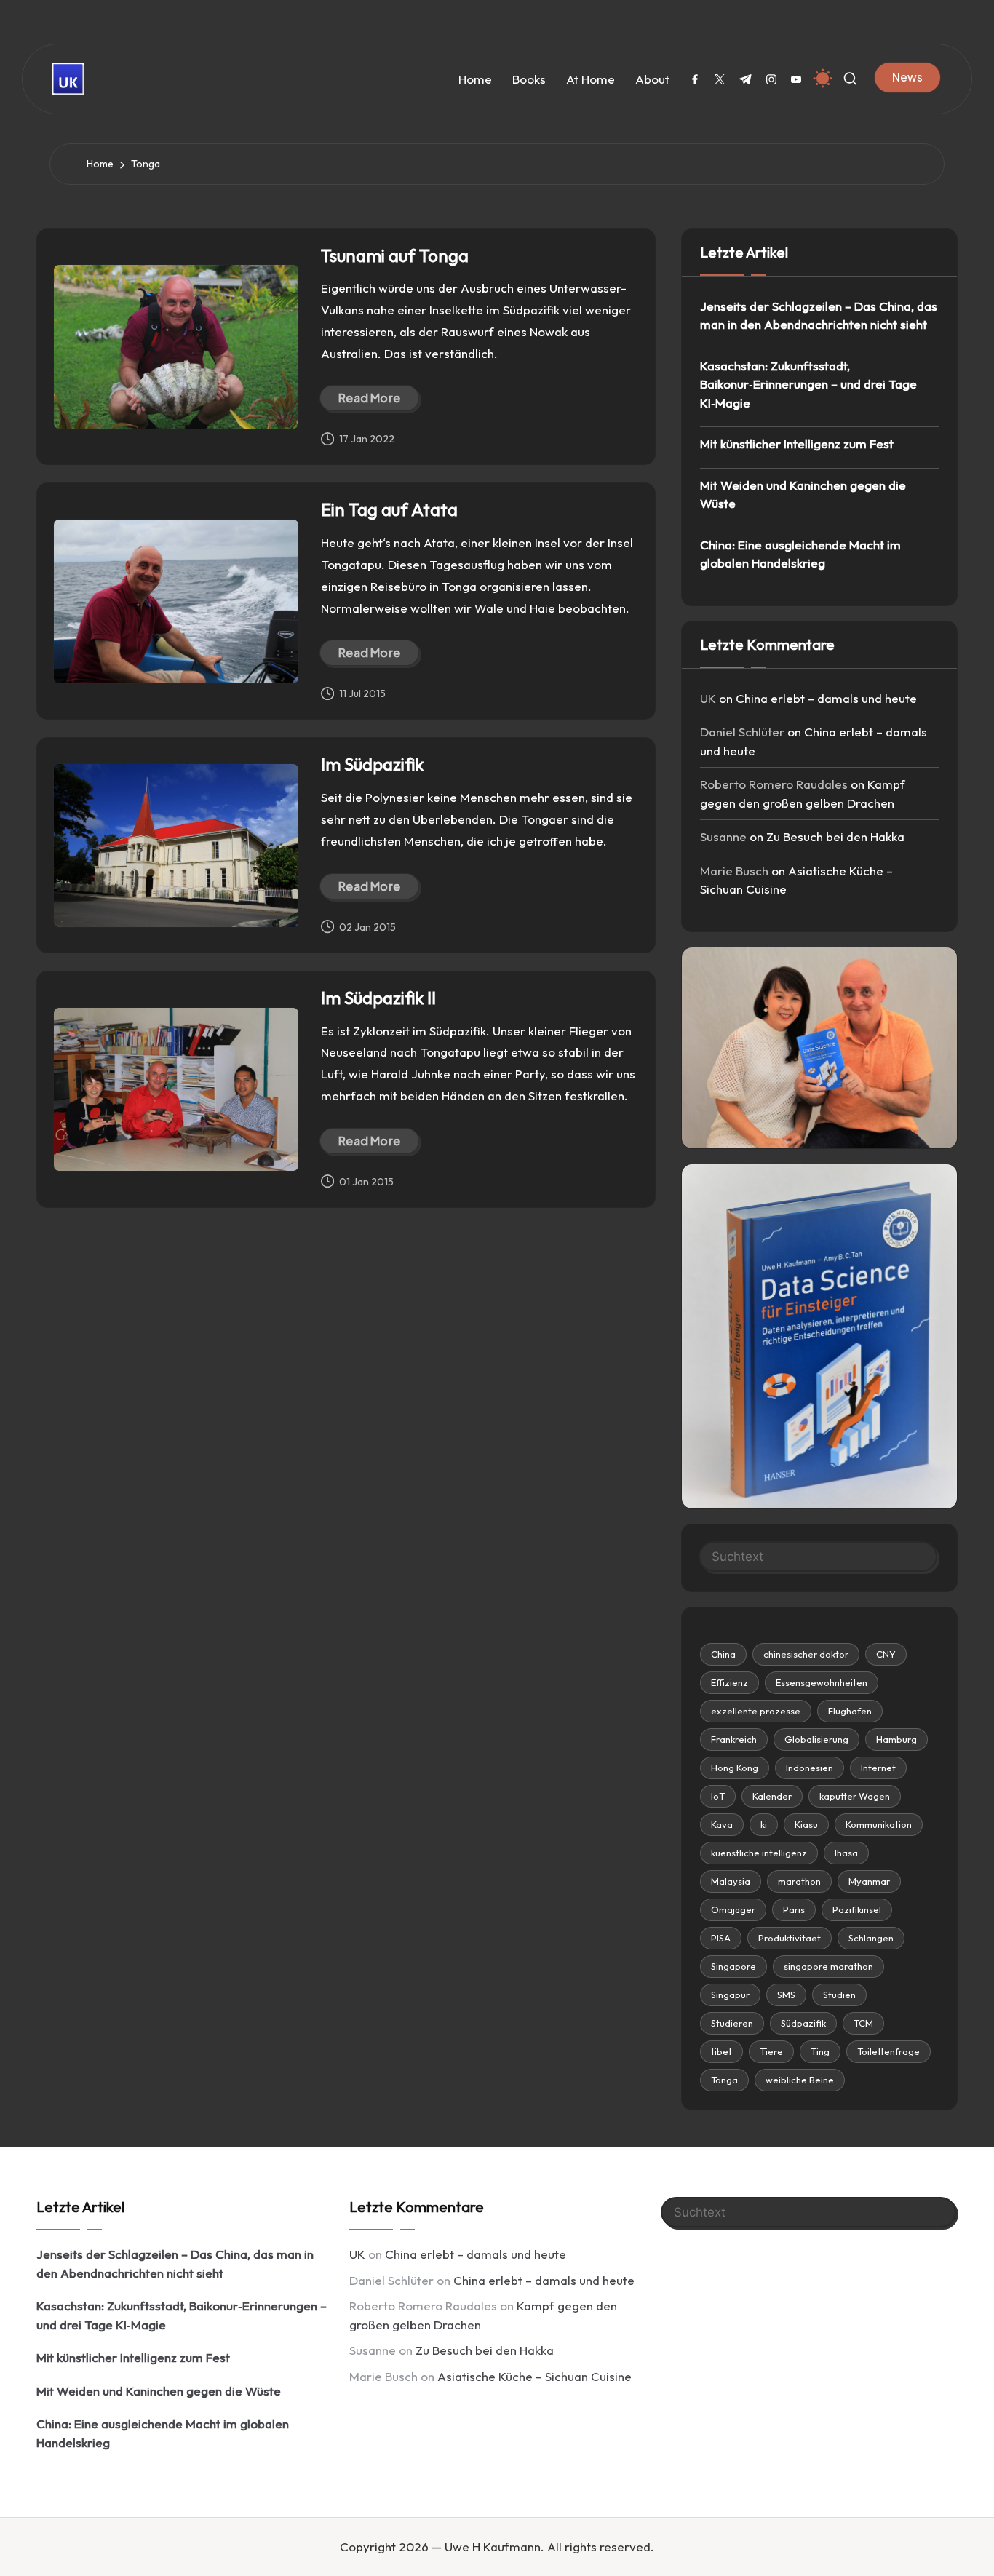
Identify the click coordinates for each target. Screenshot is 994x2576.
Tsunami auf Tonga (395, 255)
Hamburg (896, 1739)
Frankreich (734, 1739)
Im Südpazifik (372, 764)
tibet (721, 2051)
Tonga (724, 2080)
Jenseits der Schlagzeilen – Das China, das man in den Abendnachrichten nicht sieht (819, 315)
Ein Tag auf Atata (389, 509)
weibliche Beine (800, 2080)
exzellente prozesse (756, 1711)
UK (708, 698)
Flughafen (850, 1711)
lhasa (846, 1853)
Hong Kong (735, 1768)
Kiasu (806, 1824)
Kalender (772, 1796)
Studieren (732, 2023)
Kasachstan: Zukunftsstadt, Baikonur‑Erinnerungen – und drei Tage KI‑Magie (808, 384)
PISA (721, 1938)
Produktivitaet (790, 1938)
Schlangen (871, 1938)
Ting (820, 2051)
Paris (794, 1909)
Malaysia (731, 1881)
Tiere (771, 2051)
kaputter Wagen (855, 1796)
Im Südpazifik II (378, 998)
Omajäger (733, 1909)
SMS (786, 1995)
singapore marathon (828, 1966)
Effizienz (729, 1682)
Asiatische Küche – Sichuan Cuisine (534, 2376)
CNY (886, 1654)
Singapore (733, 1966)
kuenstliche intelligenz (759, 1853)
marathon (799, 1881)
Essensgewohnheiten (822, 1682)
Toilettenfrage (888, 2051)
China (723, 1654)
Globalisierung (816, 1739)
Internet (878, 1768)
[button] (907, 77)
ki (764, 1824)
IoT (718, 1796)
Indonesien (810, 1768)
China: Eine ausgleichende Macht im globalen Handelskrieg (800, 554)
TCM (863, 2023)
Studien (839, 1995)
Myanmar (869, 1881)
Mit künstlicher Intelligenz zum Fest (797, 444)
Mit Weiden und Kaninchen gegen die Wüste (803, 494)
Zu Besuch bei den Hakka (835, 836)
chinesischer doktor (806, 1654)
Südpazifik (803, 2023)
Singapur (730, 1995)
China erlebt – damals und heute (826, 698)
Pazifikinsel (857, 1909)
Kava (722, 1824)
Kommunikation (879, 1824)
